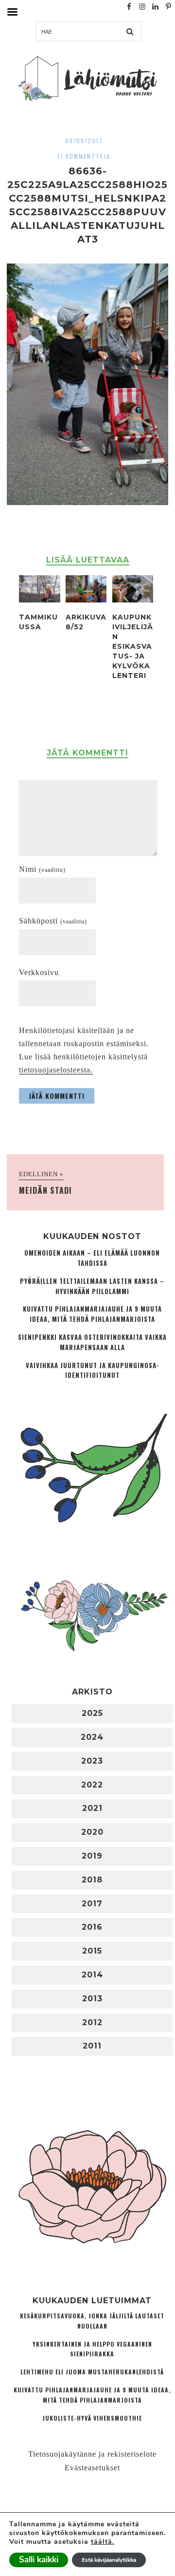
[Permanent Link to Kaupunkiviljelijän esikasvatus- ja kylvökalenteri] (133, 600)
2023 (92, 1761)
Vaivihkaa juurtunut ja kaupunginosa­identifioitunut (92, 1371)
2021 (92, 1808)
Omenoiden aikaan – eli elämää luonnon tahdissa (92, 1258)
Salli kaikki (39, 2560)
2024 (92, 1737)
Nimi (42, 869)
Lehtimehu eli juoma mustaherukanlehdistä (92, 2372)
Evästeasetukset (92, 2468)
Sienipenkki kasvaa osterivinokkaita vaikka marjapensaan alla (92, 1342)
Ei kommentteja (84, 156)
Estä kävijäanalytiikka (109, 2560)
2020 (92, 1832)
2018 (92, 1880)
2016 (92, 1927)
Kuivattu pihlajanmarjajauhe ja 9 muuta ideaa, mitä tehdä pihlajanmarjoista (92, 1314)
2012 (92, 2022)
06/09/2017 (84, 141)
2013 (92, 1999)
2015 (92, 1951)
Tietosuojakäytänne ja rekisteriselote (92, 2454)
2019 (92, 1856)
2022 (92, 1785)
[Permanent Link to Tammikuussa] (39, 600)
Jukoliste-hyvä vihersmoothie (92, 2418)
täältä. (103, 2542)
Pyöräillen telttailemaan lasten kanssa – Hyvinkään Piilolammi (92, 1286)
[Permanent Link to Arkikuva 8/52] (86, 600)
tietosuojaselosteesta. (56, 1070)
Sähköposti (53, 921)
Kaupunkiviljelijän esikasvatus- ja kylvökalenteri (133, 646)
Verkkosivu (39, 972)
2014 (92, 1975)
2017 (92, 1904)
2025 (92, 1713)
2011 (92, 2046)
